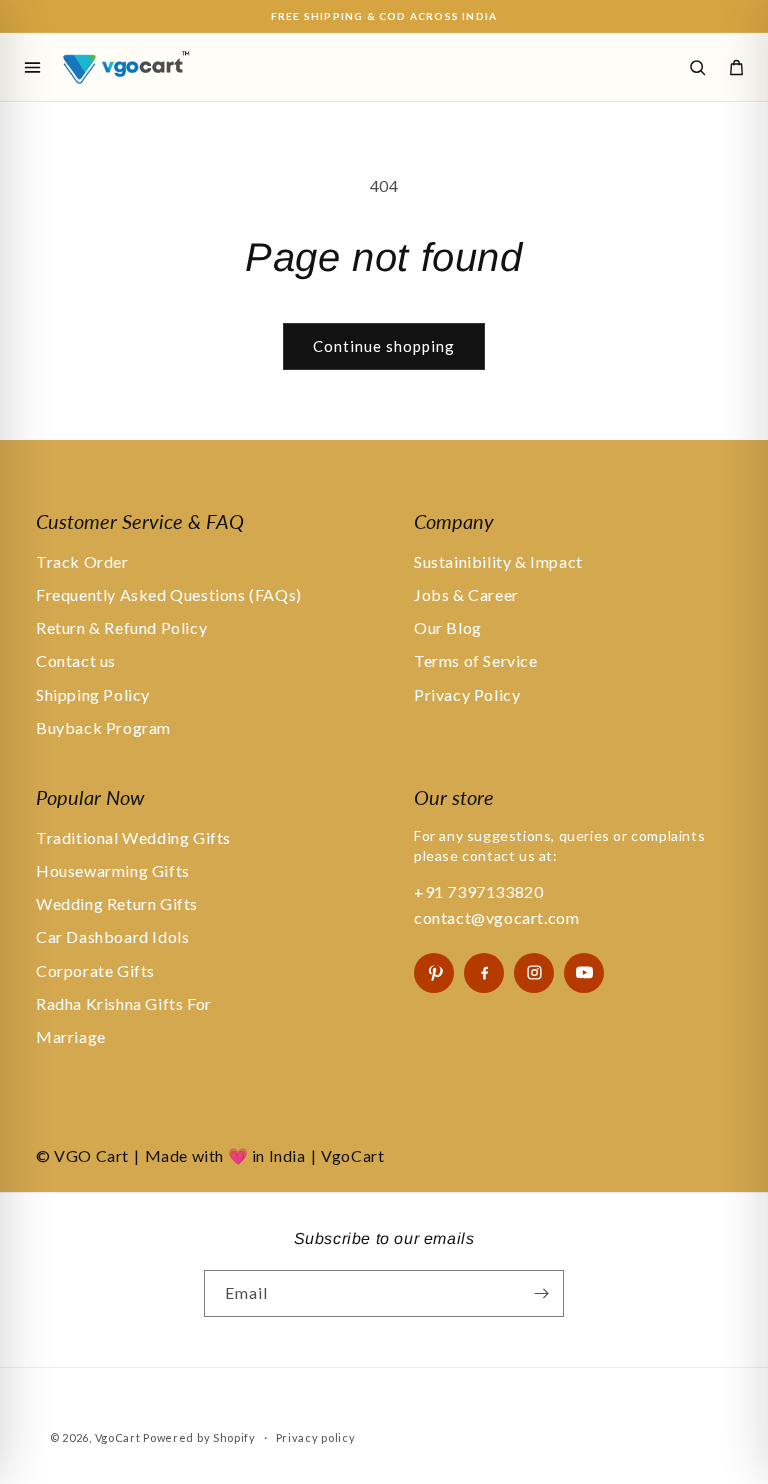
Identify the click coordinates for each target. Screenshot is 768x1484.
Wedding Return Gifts (117, 903)
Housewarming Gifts (113, 870)
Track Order (82, 561)
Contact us (76, 660)
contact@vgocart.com (496, 917)
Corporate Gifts (95, 970)
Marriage (71, 1036)
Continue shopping (384, 346)
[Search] (697, 67)
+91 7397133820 (478, 891)
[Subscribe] (541, 1293)
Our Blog (448, 627)
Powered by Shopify (199, 1437)
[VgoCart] (157, 66)
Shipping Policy (93, 694)
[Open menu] (32, 67)
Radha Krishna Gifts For (124, 1003)
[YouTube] (584, 973)
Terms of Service (476, 660)
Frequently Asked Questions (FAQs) (169, 594)
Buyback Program (103, 727)
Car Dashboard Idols (112, 936)
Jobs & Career (466, 594)
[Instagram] (534, 973)
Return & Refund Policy (121, 627)
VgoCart (118, 1437)
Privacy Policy (467, 694)
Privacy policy (316, 1437)
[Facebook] (484, 973)
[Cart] (736, 67)
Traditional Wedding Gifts (133, 837)
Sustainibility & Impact (498, 561)
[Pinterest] (434, 973)
